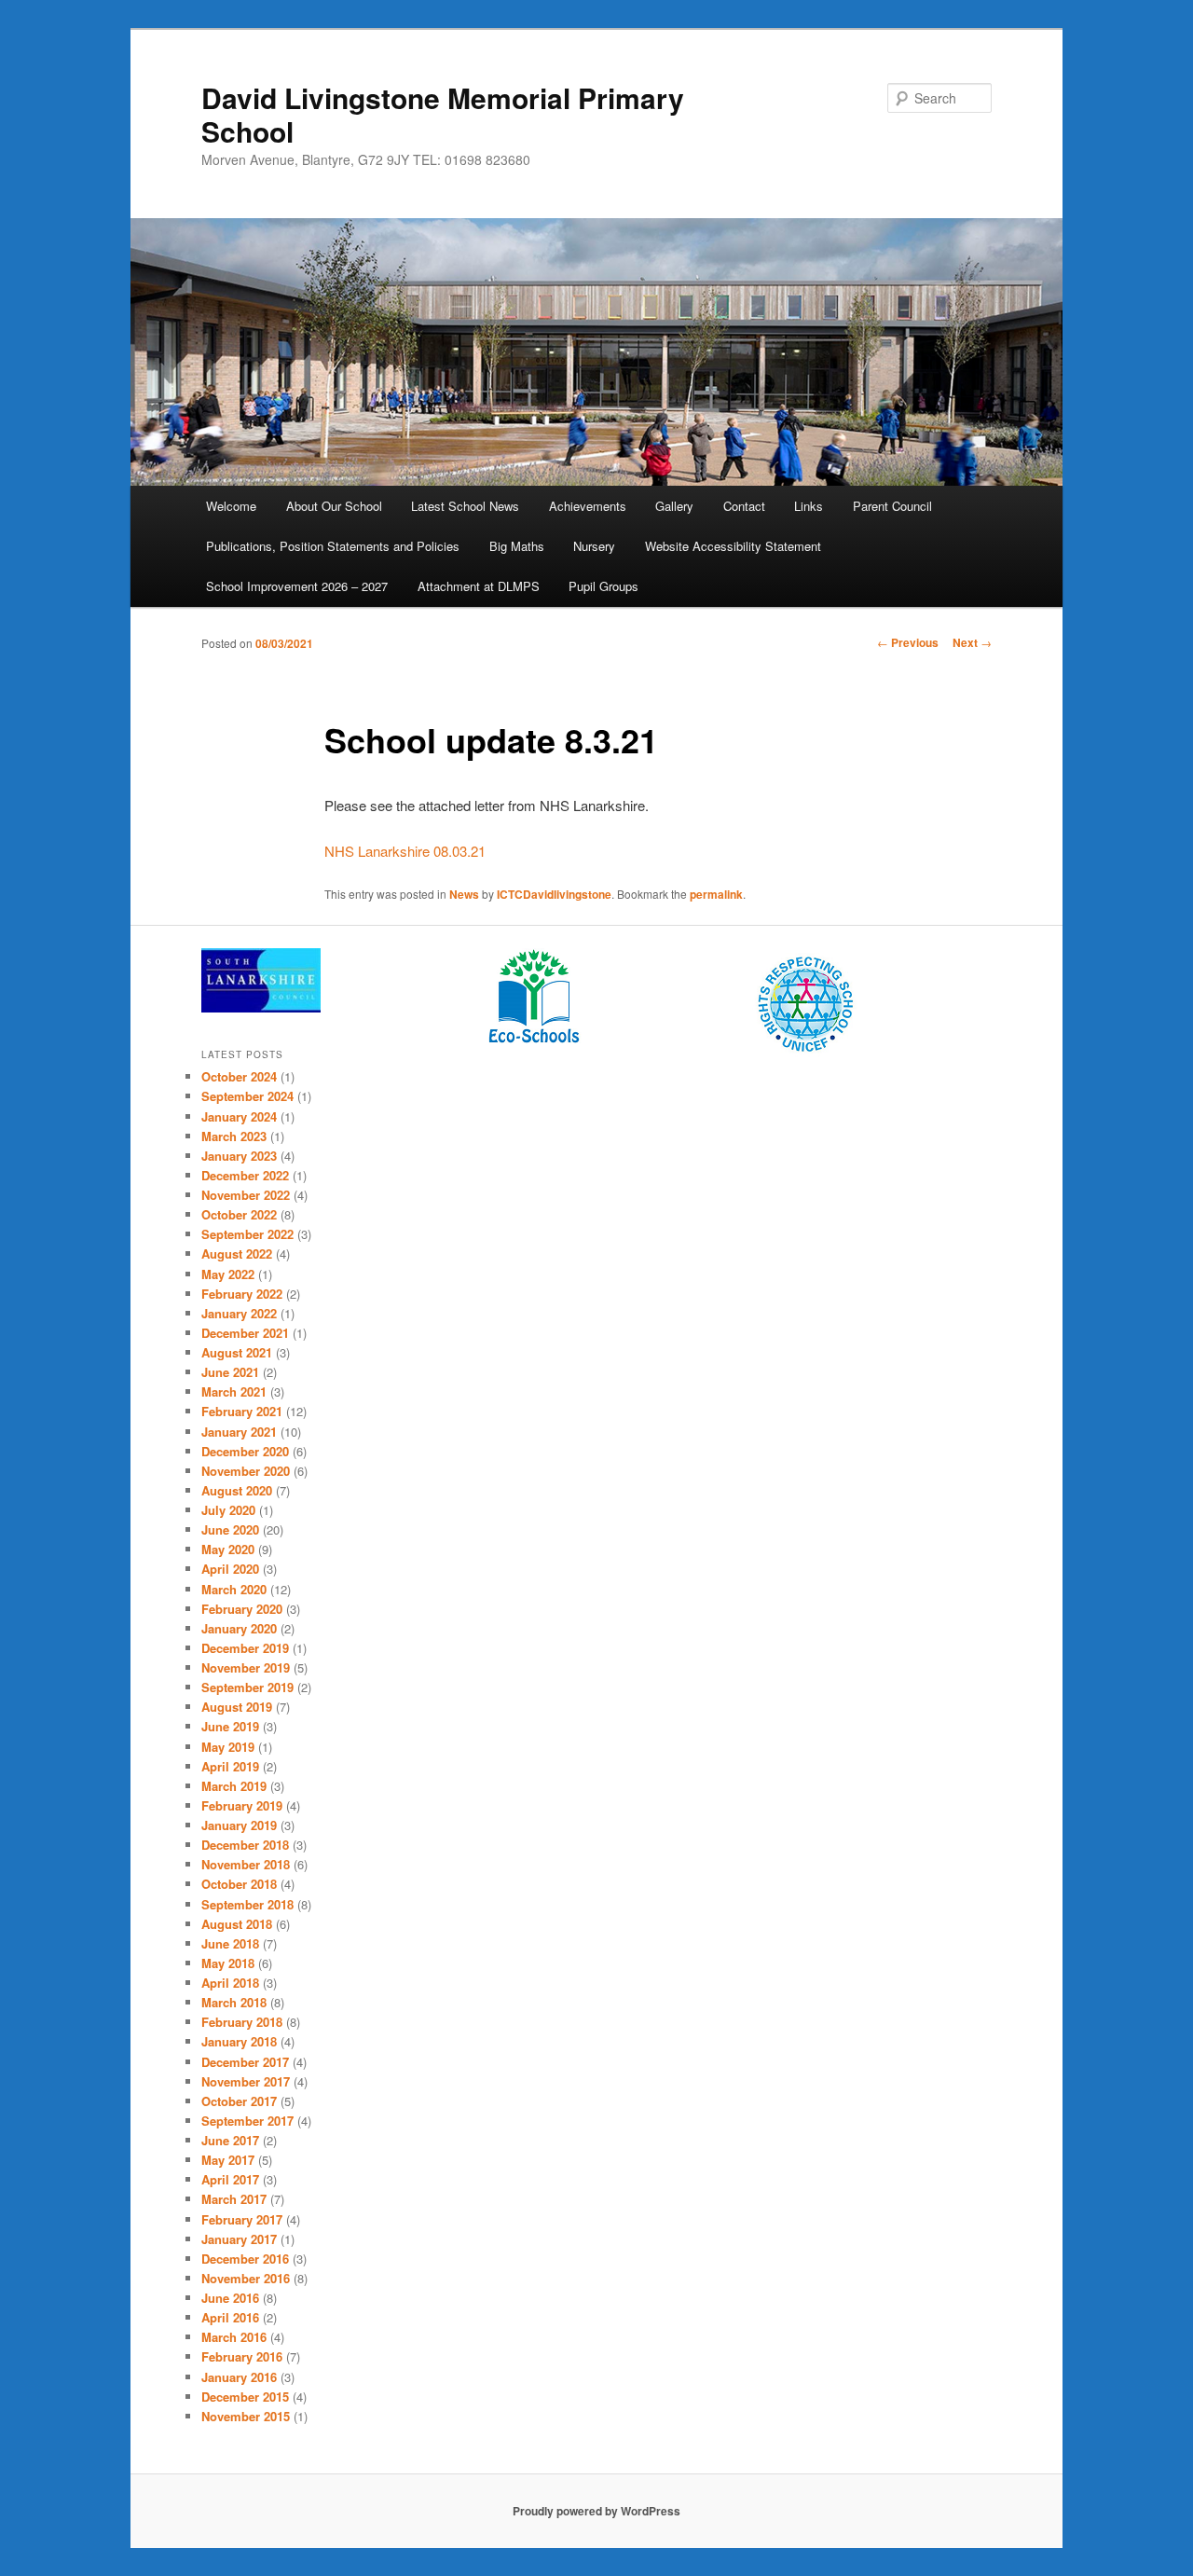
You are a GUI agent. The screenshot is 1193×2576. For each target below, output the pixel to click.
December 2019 (245, 1648)
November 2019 (246, 1667)
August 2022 (237, 1254)
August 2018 (237, 1924)
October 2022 (239, 1214)
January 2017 (239, 2239)
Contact (744, 506)
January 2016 (239, 2377)
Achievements (588, 506)
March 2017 (234, 2199)
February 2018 (242, 2022)
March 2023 (234, 1136)
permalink (716, 894)
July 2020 (228, 1510)
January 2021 (239, 1432)
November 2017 (246, 2081)
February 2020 (242, 1609)
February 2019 (242, 1805)
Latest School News (465, 506)
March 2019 (234, 1786)
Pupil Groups (603, 586)
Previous (908, 642)
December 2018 (245, 1845)
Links (809, 506)
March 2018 (234, 2002)
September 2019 (247, 1687)
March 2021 (234, 1391)
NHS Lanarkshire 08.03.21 (405, 851)
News (464, 894)
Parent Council (892, 506)
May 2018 (228, 1963)
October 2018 (239, 1884)
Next (972, 642)
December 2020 (245, 1451)
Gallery (674, 506)
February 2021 (242, 1411)
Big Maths (517, 546)
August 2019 (237, 1707)
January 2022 (239, 1313)
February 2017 (242, 2219)
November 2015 (246, 2416)
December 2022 (245, 1175)
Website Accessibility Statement (733, 546)
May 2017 (228, 2160)
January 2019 (239, 1825)
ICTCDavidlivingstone (554, 894)
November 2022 (246, 1195)
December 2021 (245, 1333)
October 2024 (239, 1076)
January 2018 (239, 2041)
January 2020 (239, 1628)
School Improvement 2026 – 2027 (297, 586)
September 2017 (247, 2121)
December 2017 (245, 2062)
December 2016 (245, 2259)
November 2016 (246, 2278)
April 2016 (230, 2317)
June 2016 (230, 2298)
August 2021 (237, 1352)
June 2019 (230, 1726)
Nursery (594, 546)
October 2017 (239, 2101)
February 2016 (242, 2356)
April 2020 (230, 1569)
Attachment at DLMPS (479, 586)
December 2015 (245, 2397)
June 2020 (230, 1529)
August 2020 (237, 1490)
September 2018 (247, 1904)
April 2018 (230, 1983)
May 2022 (228, 1274)
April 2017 (230, 2179)
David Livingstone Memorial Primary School (443, 114)
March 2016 (234, 2337)
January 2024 (239, 1116)
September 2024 (247, 1096)
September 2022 (247, 1234)
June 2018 (230, 1943)
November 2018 (246, 1864)
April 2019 (230, 1766)
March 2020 (234, 1589)
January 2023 (239, 1156)
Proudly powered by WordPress (596, 2511)
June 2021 (230, 1372)
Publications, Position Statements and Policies (333, 546)
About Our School (334, 506)
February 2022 (242, 1294)
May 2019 (228, 1747)
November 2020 (246, 1471)
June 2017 (230, 2140)
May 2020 (228, 1549)
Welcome (231, 506)
